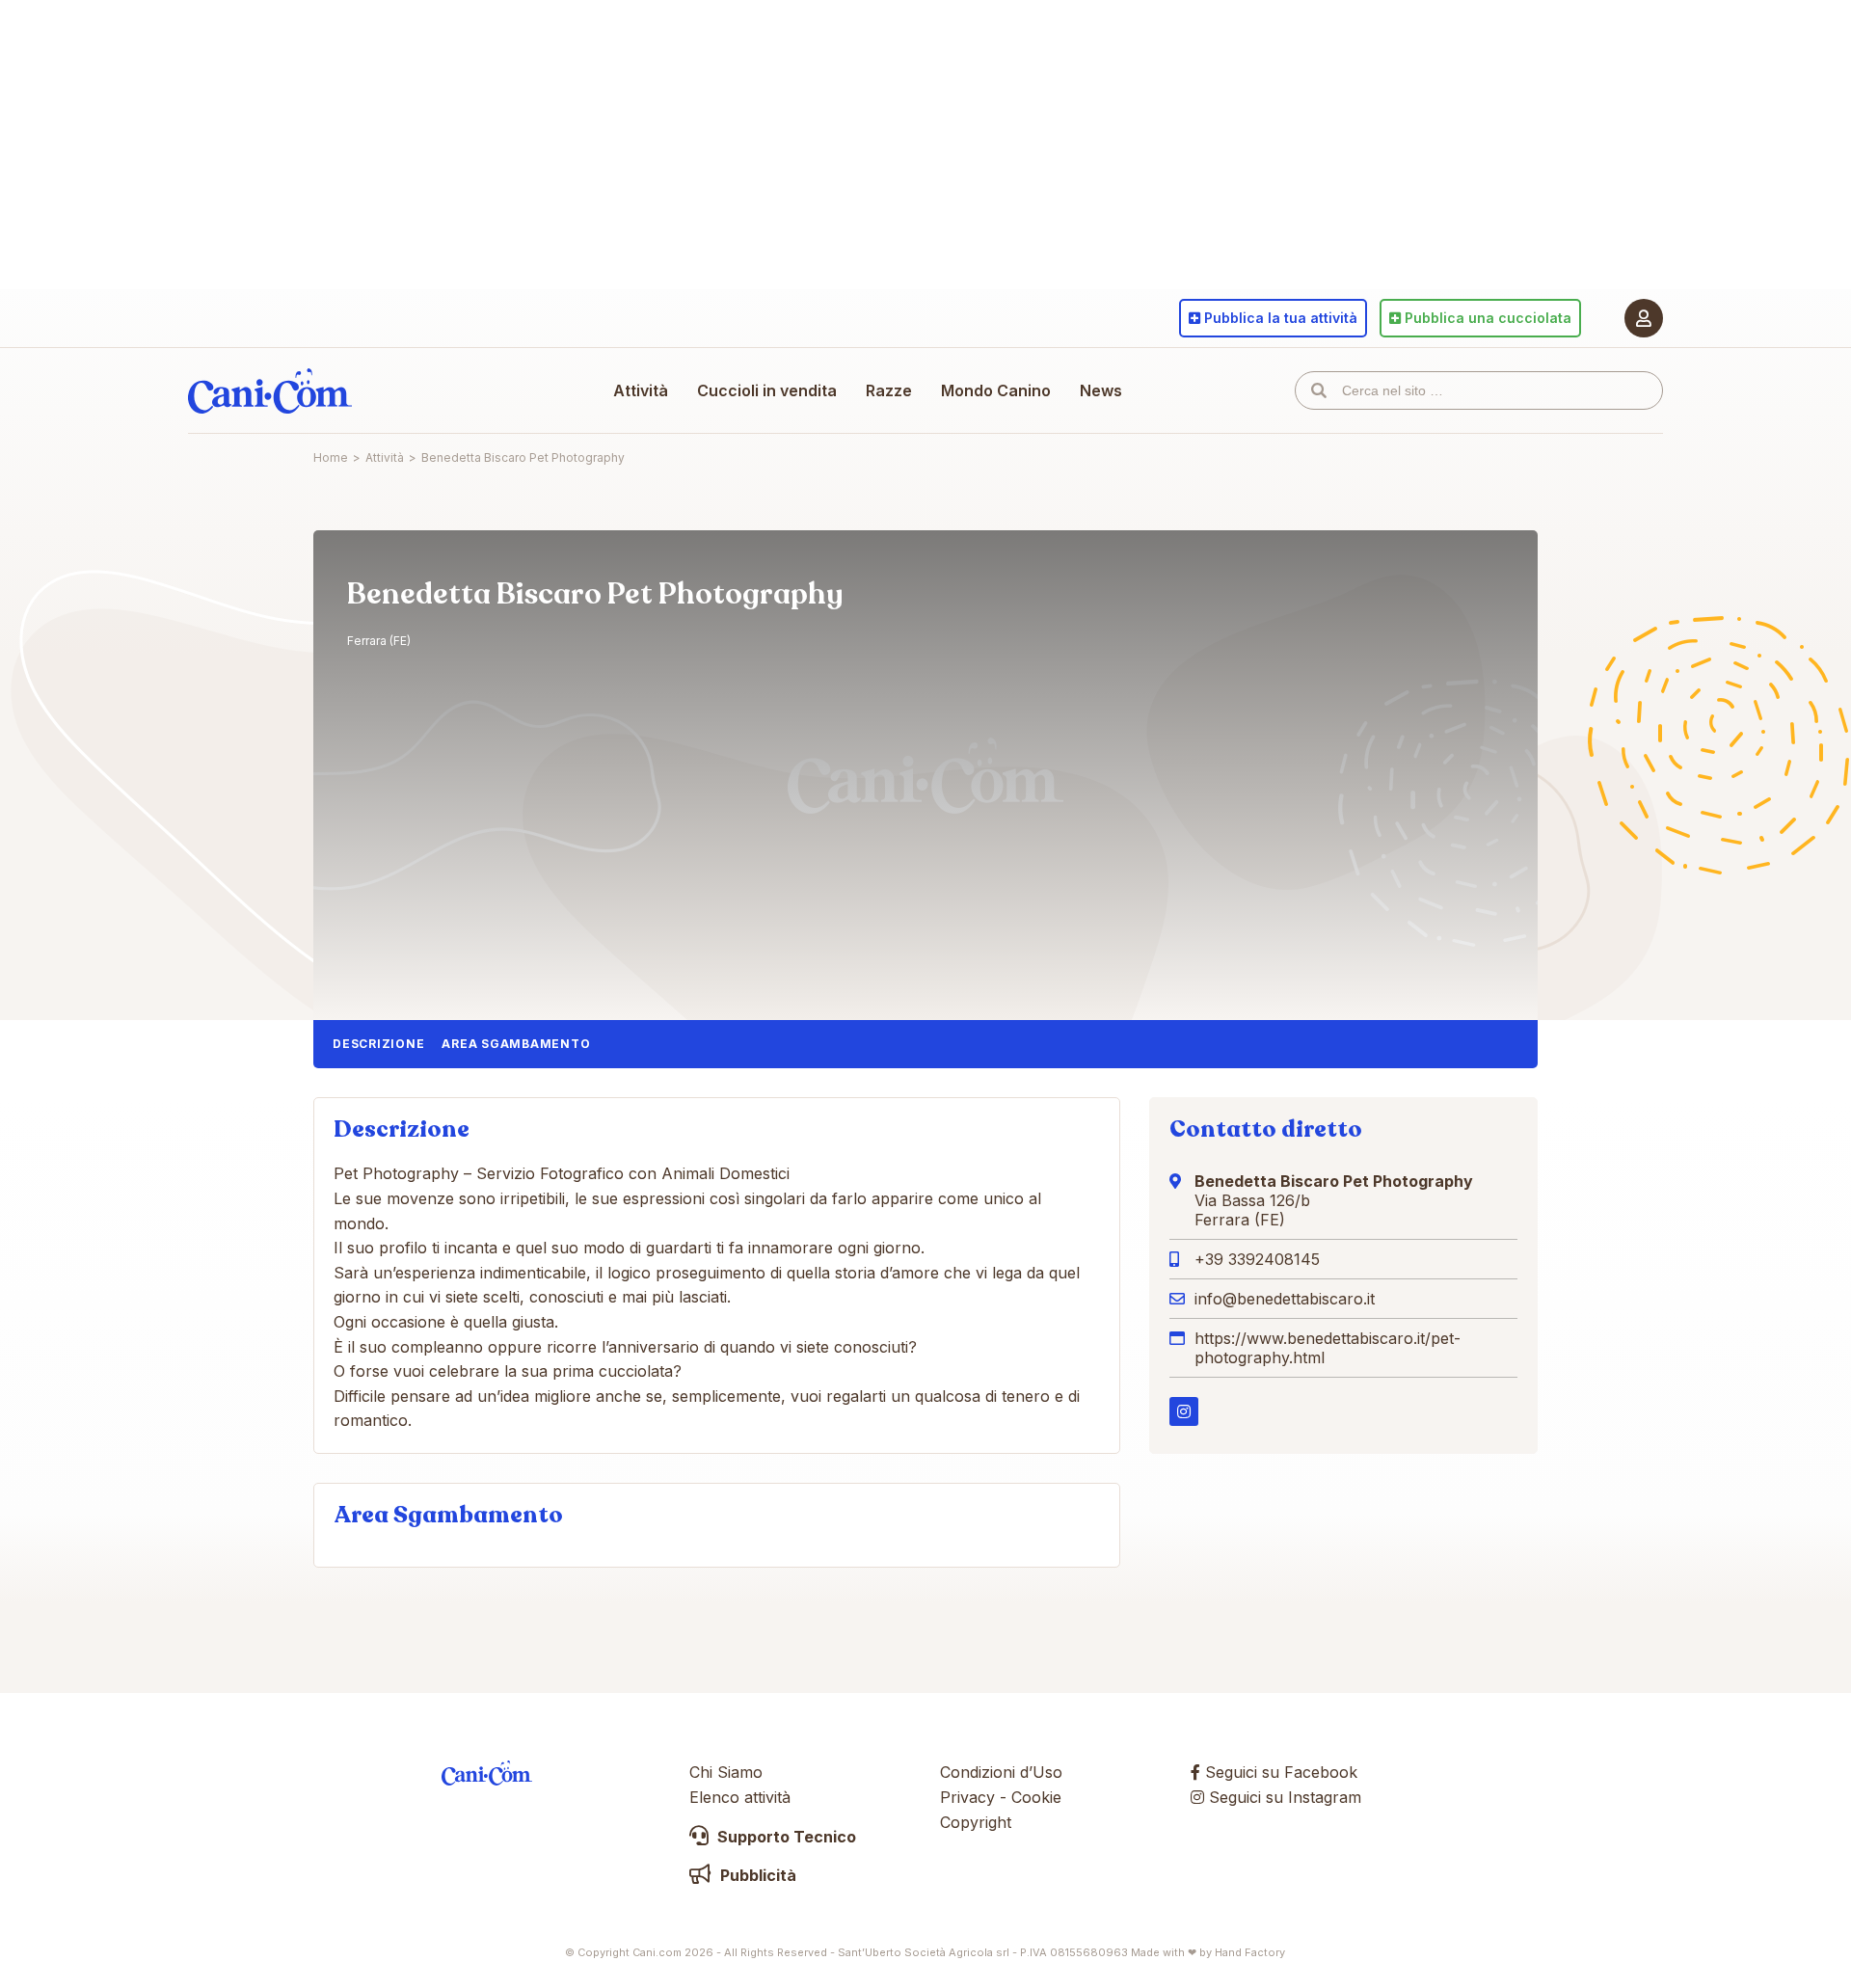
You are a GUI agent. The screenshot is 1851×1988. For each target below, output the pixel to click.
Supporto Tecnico (785, 1837)
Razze (889, 390)
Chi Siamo (726, 1772)
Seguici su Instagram (1283, 1797)
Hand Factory (1250, 1952)
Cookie (1036, 1797)
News (1101, 390)
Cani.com (270, 390)
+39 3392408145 (1257, 1259)
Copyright (976, 1822)
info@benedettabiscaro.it (1285, 1299)
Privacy (967, 1797)
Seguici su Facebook (1279, 1772)
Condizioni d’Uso (1001, 1772)
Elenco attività (740, 1797)
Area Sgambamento (516, 1044)
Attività (641, 390)
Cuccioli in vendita (767, 390)
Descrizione (378, 1044)
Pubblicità (756, 1875)
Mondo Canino (996, 390)
